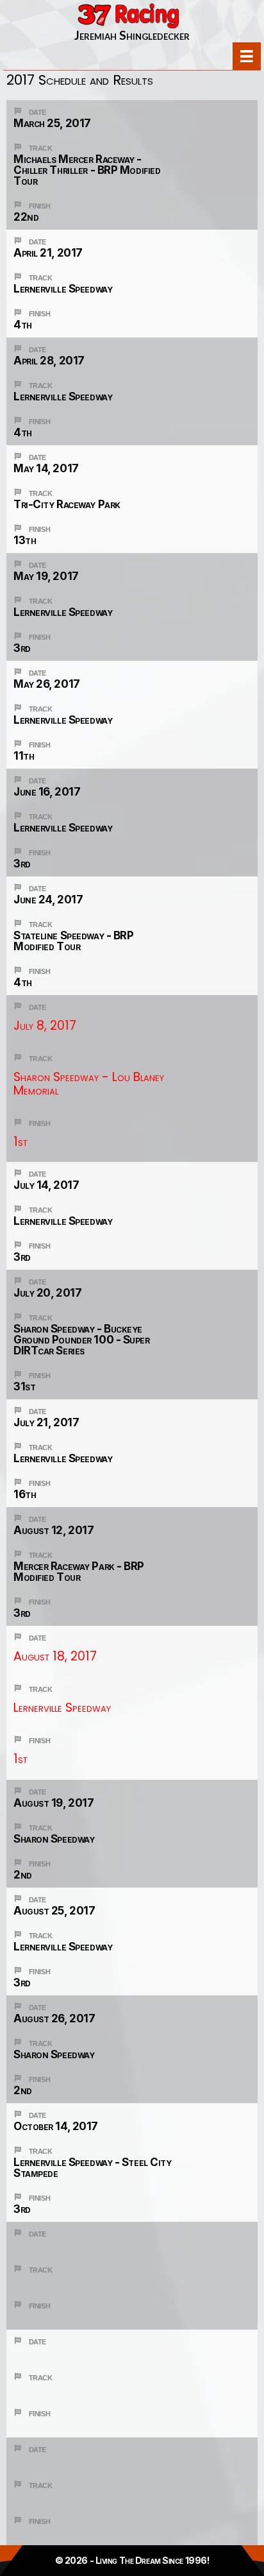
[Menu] (247, 56)
